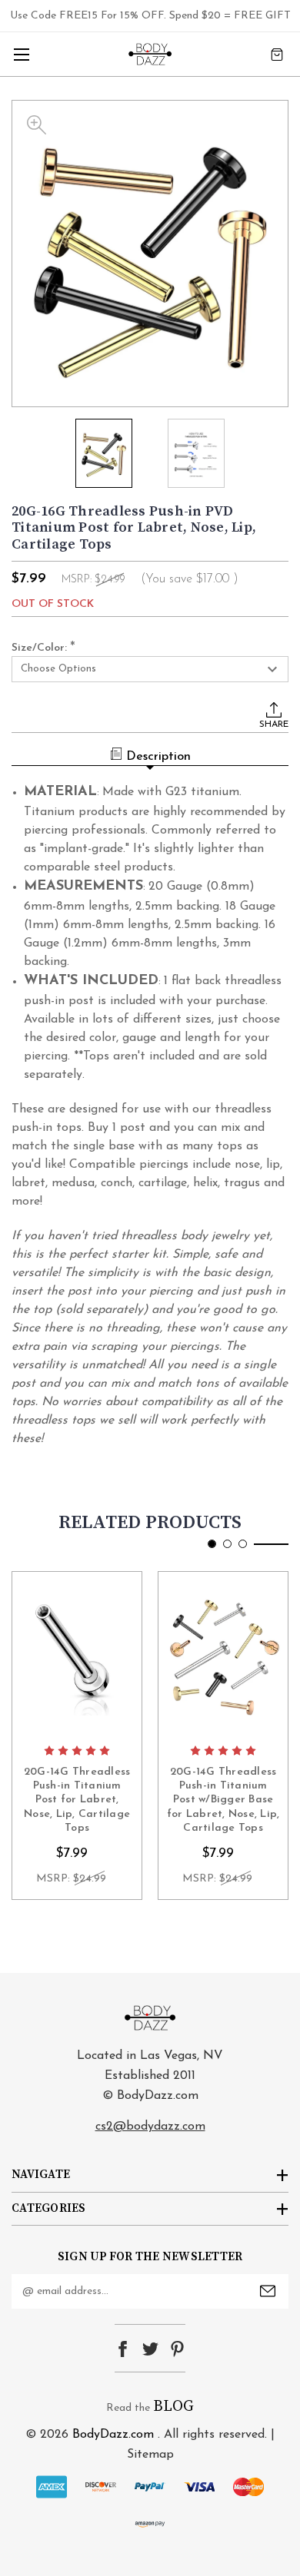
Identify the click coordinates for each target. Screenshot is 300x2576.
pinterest (177, 2349)
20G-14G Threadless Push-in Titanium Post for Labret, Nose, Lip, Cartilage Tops (77, 1800)
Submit (268, 2291)
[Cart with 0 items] (277, 54)
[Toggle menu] (21, 54)
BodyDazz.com (113, 2435)
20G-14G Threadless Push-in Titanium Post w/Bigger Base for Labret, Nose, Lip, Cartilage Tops (223, 1800)
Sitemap (150, 2455)
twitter (150, 2349)
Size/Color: (43, 648)
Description (158, 757)
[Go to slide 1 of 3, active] (212, 1544)
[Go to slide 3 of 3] (243, 1544)
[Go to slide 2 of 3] (227, 1544)
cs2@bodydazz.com (150, 2127)
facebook (123, 2349)
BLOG (173, 2407)
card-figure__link (77, 1654)
